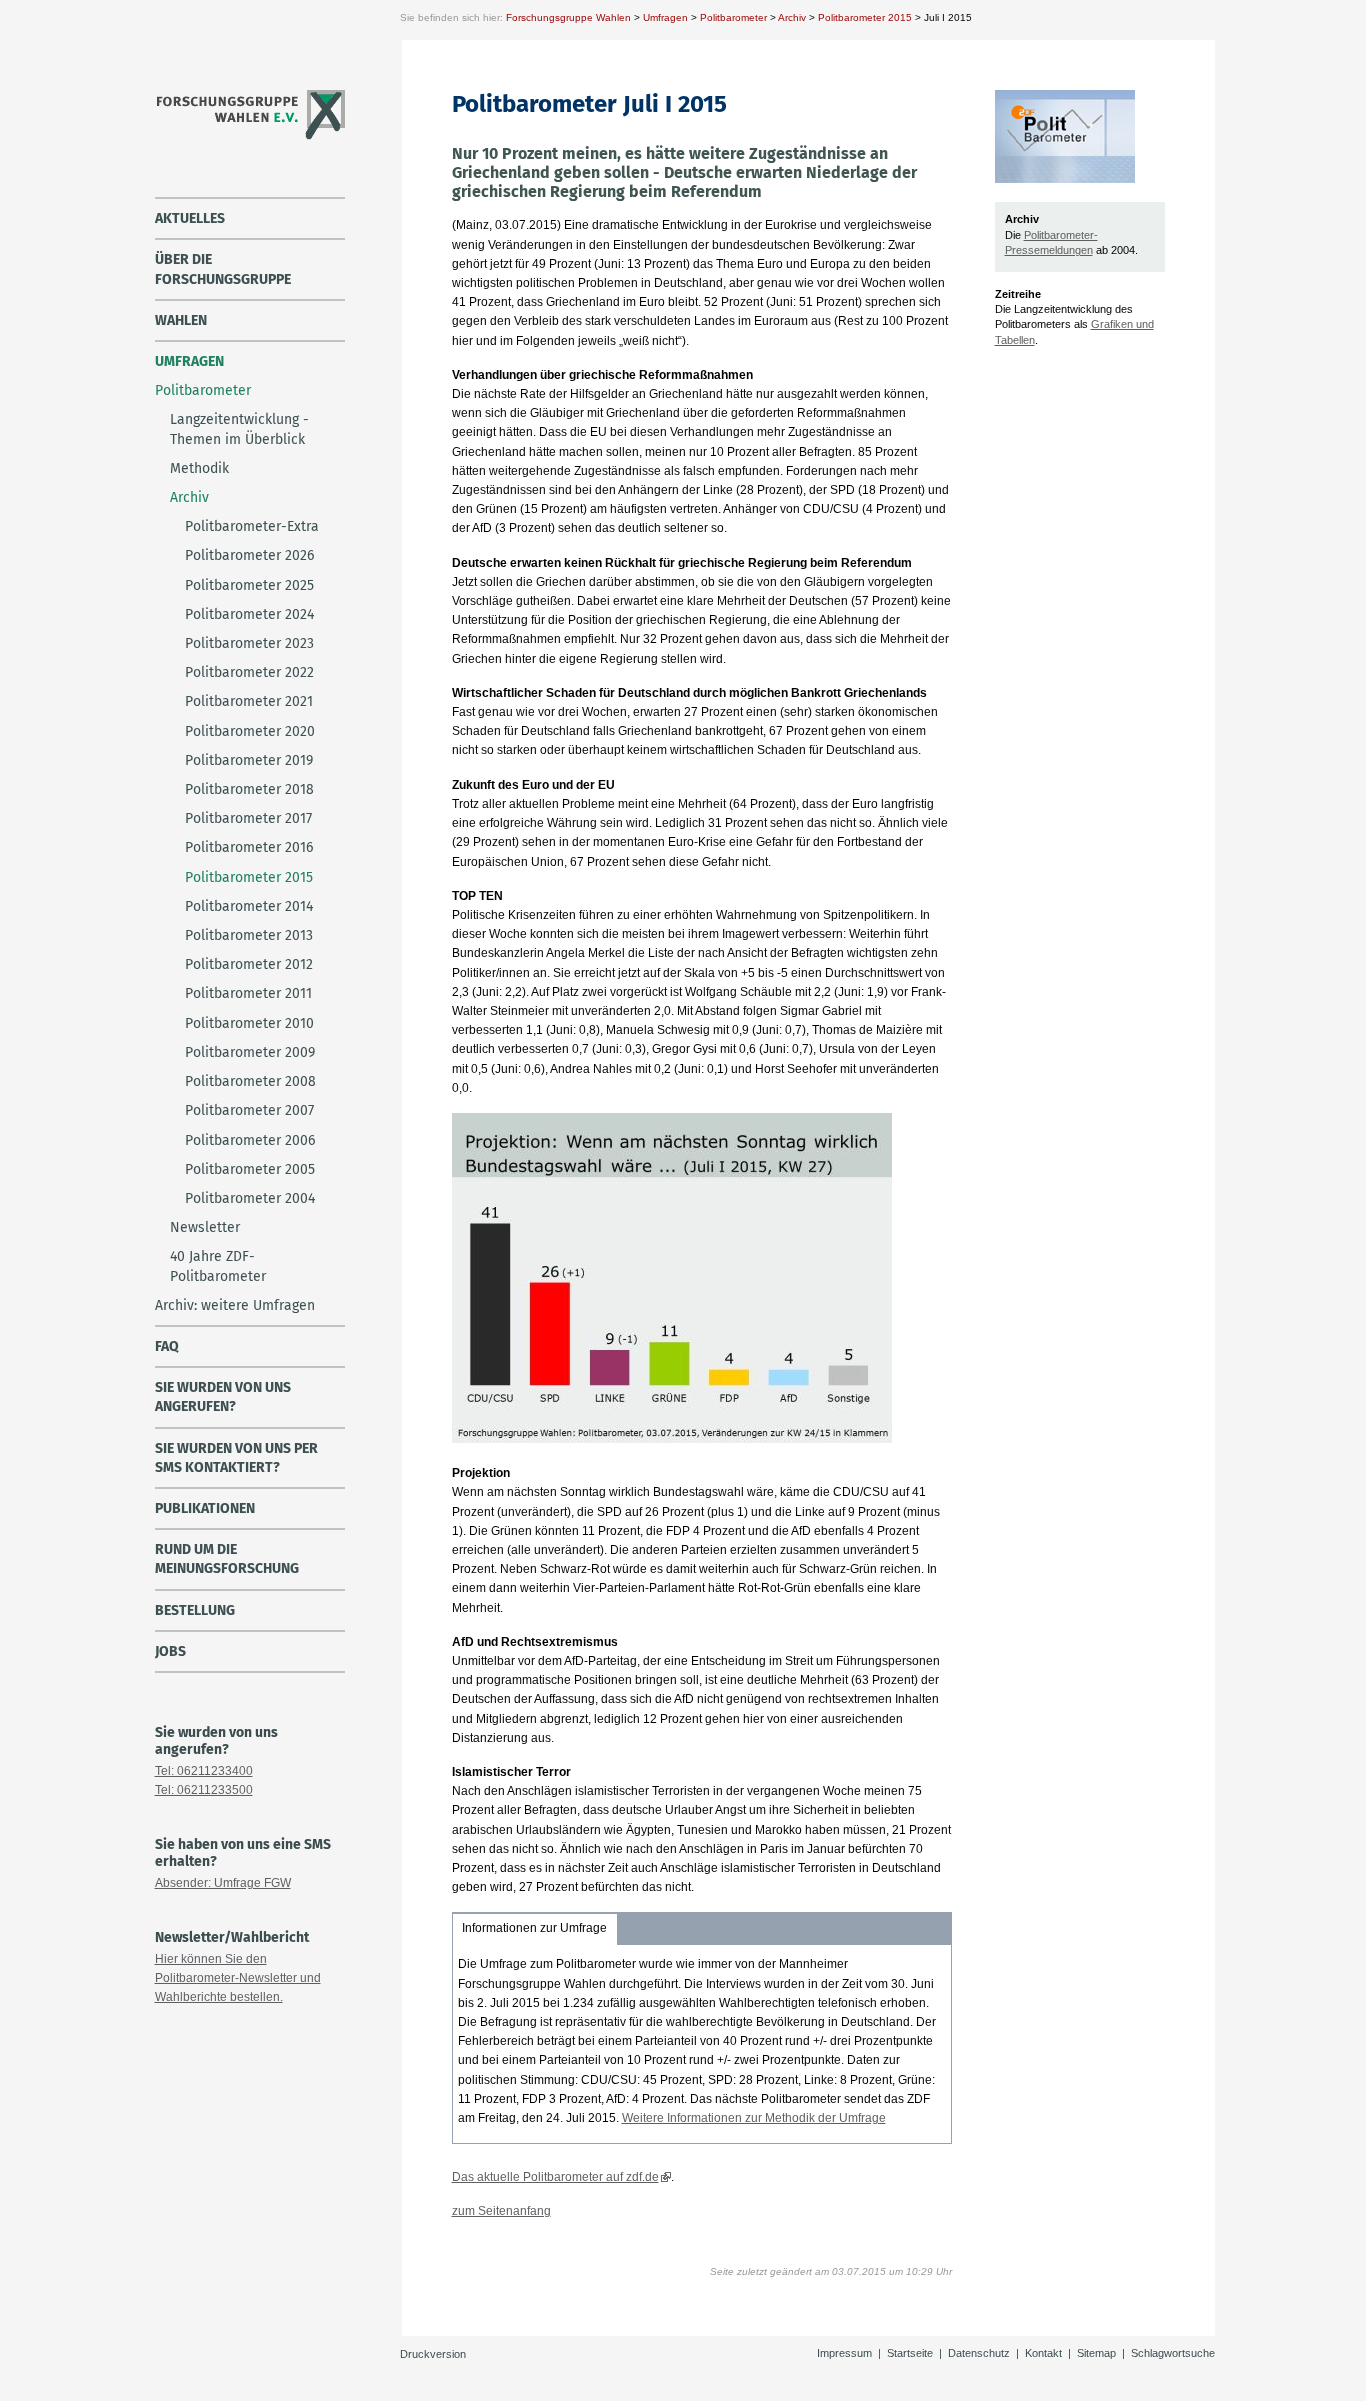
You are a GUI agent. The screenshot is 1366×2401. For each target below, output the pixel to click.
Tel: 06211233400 (204, 1771)
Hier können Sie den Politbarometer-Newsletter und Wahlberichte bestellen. (238, 1978)
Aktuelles (190, 218)
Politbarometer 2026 (249, 555)
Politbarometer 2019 (249, 760)
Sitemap (1096, 2353)
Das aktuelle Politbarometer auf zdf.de (555, 2177)
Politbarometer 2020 (250, 731)
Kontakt (1043, 2353)
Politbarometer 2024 (249, 614)
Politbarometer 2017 (248, 818)
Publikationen (205, 1508)
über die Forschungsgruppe (223, 269)
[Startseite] (248, 137)
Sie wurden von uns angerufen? (223, 1397)
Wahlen (181, 320)
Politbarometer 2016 (249, 847)
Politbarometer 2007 (249, 1110)
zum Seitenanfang (501, 2211)
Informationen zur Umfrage (534, 1928)
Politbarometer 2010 (249, 1023)
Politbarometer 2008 (250, 1081)
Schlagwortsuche (1173, 2353)
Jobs (170, 1651)
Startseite (910, 2353)
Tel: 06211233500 (204, 1790)
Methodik (199, 468)
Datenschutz (979, 2353)
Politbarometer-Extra (252, 526)
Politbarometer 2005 (250, 1169)
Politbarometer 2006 (250, 1140)
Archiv (792, 17)
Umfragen (665, 17)
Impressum (844, 2353)
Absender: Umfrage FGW (223, 1883)
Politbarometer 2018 (249, 789)
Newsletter (205, 1227)
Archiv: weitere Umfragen (235, 1305)
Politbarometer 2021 (249, 701)
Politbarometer (733, 17)
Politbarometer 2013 (249, 935)
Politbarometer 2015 (865, 17)
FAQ (167, 1346)
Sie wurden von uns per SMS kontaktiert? (236, 1458)
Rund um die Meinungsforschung (227, 1559)
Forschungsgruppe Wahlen (568, 17)
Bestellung (195, 1610)
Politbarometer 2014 (249, 906)
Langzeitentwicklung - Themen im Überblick (239, 429)
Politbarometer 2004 (250, 1198)
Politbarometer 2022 (249, 672)
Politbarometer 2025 (249, 585)
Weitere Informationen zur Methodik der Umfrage (754, 2118)
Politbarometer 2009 (250, 1052)
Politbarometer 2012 (249, 964)
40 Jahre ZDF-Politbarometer (218, 1266)
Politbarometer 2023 (249, 643)
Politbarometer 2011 (248, 993)
